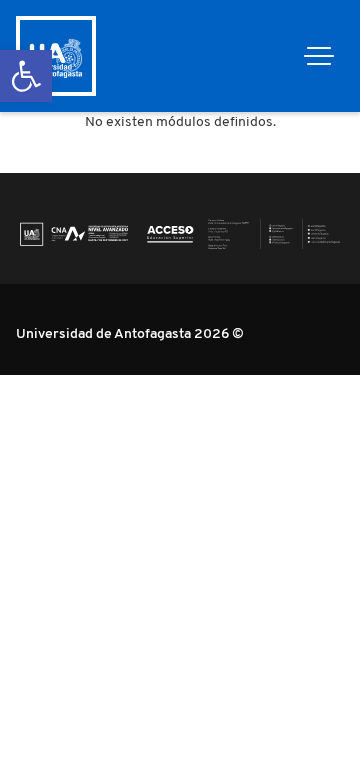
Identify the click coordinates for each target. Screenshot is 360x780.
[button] (26, 76)
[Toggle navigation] (319, 56)
